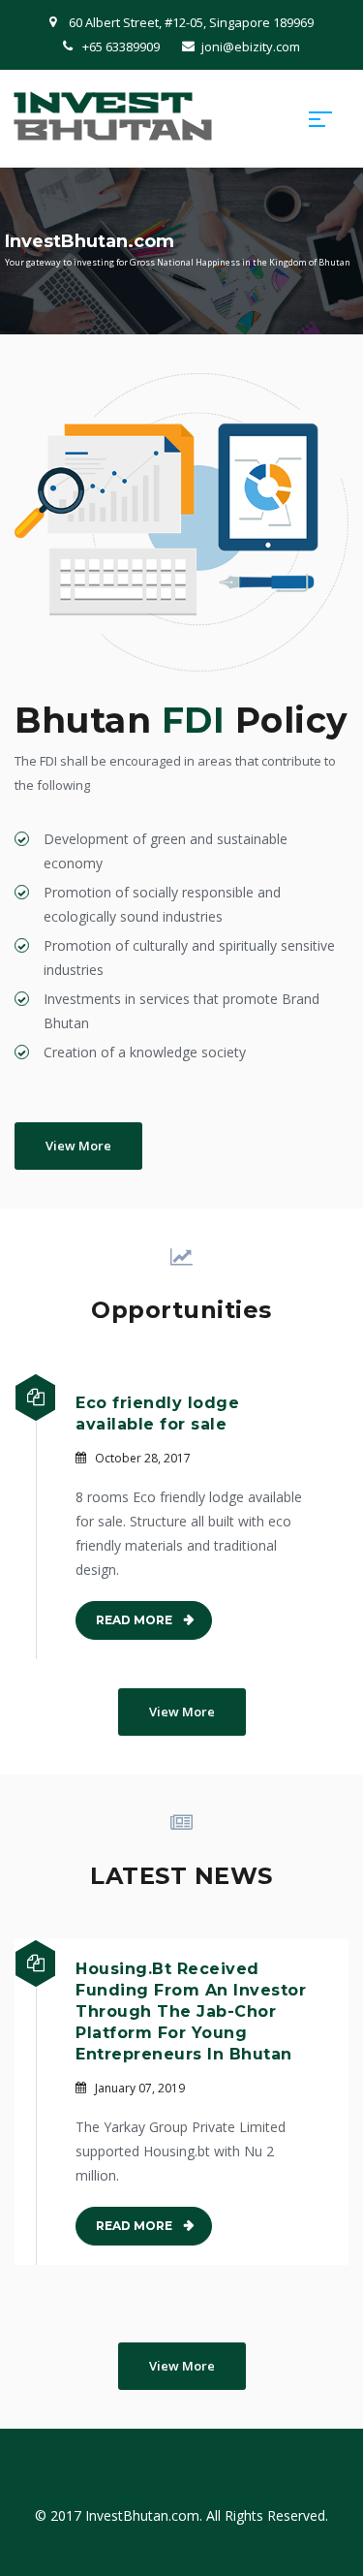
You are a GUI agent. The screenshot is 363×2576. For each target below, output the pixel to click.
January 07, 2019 (140, 2088)
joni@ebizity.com (251, 47)
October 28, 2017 (143, 1458)
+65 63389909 (121, 47)
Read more (134, 1620)
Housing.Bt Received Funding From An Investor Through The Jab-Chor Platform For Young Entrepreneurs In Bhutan (191, 2011)
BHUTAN (114, 118)
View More (78, 1146)
